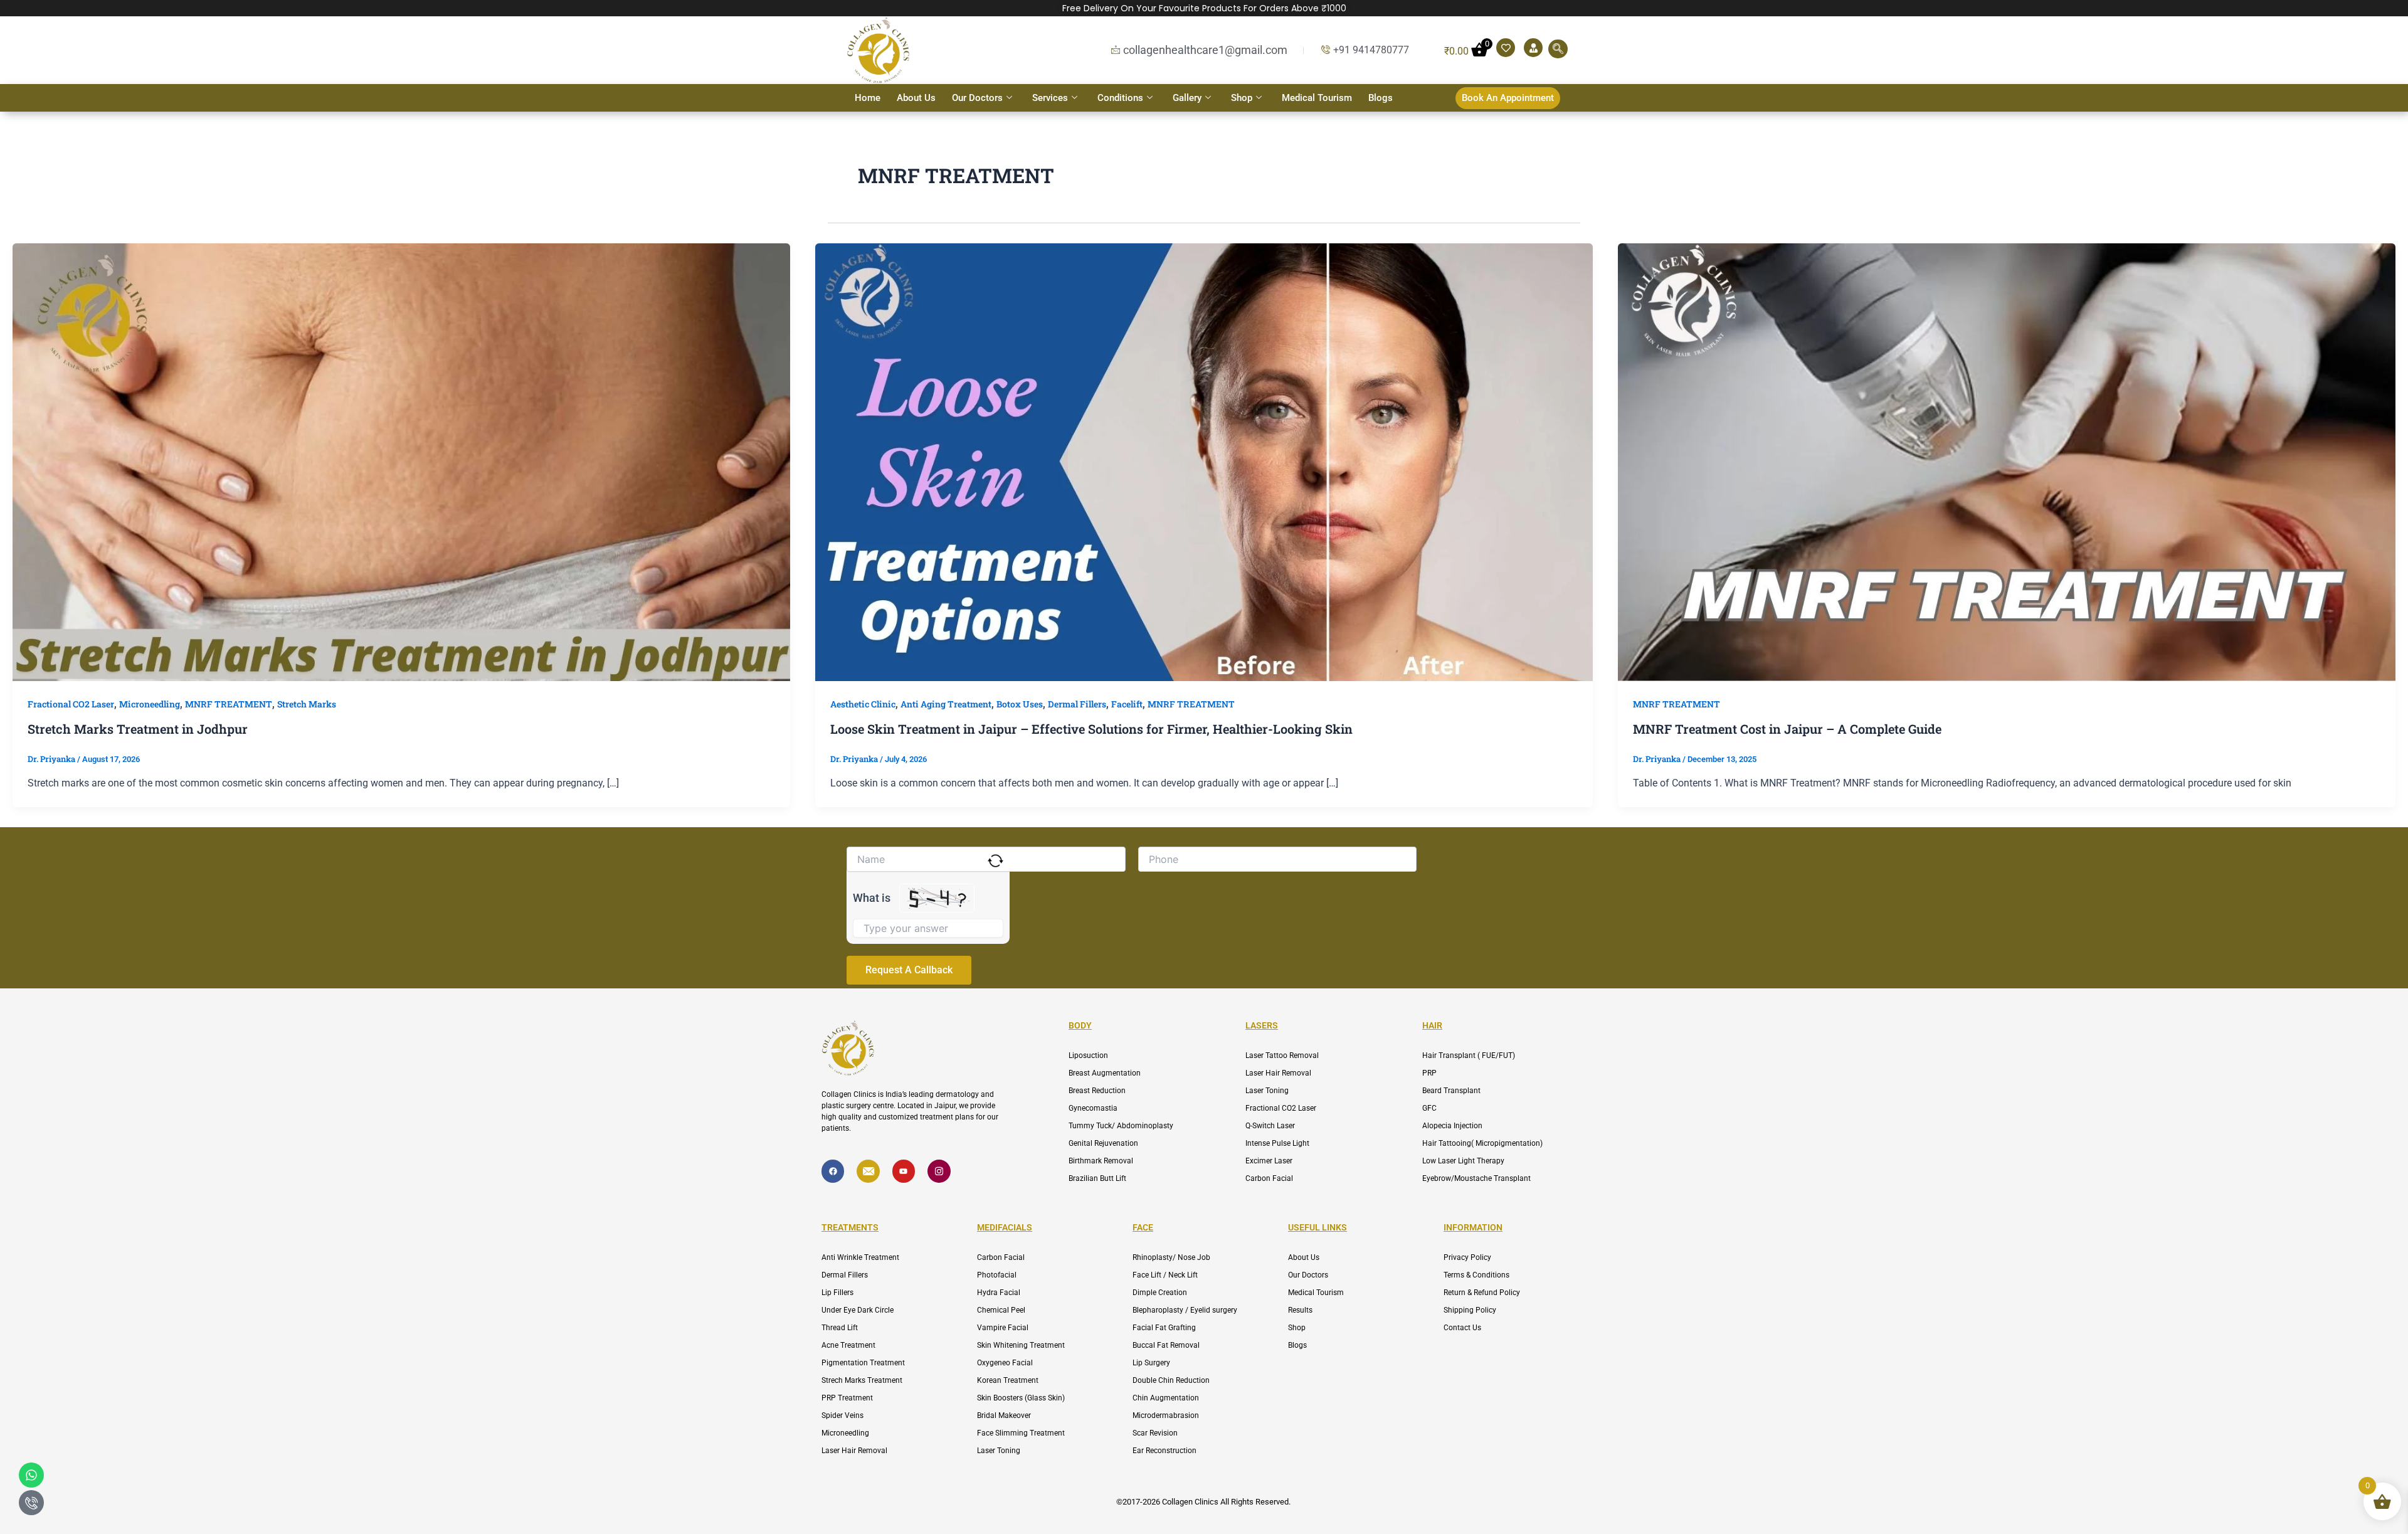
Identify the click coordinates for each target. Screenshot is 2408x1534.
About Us (916, 98)
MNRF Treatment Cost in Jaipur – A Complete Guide (1787, 729)
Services (1050, 98)
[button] (1558, 49)
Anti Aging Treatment (946, 704)
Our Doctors (977, 98)
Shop (1242, 98)
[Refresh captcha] (995, 861)
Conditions (1120, 98)
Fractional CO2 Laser (71, 704)
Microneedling (150, 704)
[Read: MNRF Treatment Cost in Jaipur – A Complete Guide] (2007, 461)
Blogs (1381, 98)
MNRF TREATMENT (229, 704)
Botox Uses (1020, 704)
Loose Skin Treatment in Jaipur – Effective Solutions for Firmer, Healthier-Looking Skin (1091, 729)
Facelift (1127, 704)
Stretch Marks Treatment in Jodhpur (138, 729)
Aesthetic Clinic (863, 704)
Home (868, 98)
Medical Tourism (1317, 98)
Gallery (1187, 98)
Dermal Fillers (1077, 704)
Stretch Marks (307, 704)
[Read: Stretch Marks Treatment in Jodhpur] (401, 461)
